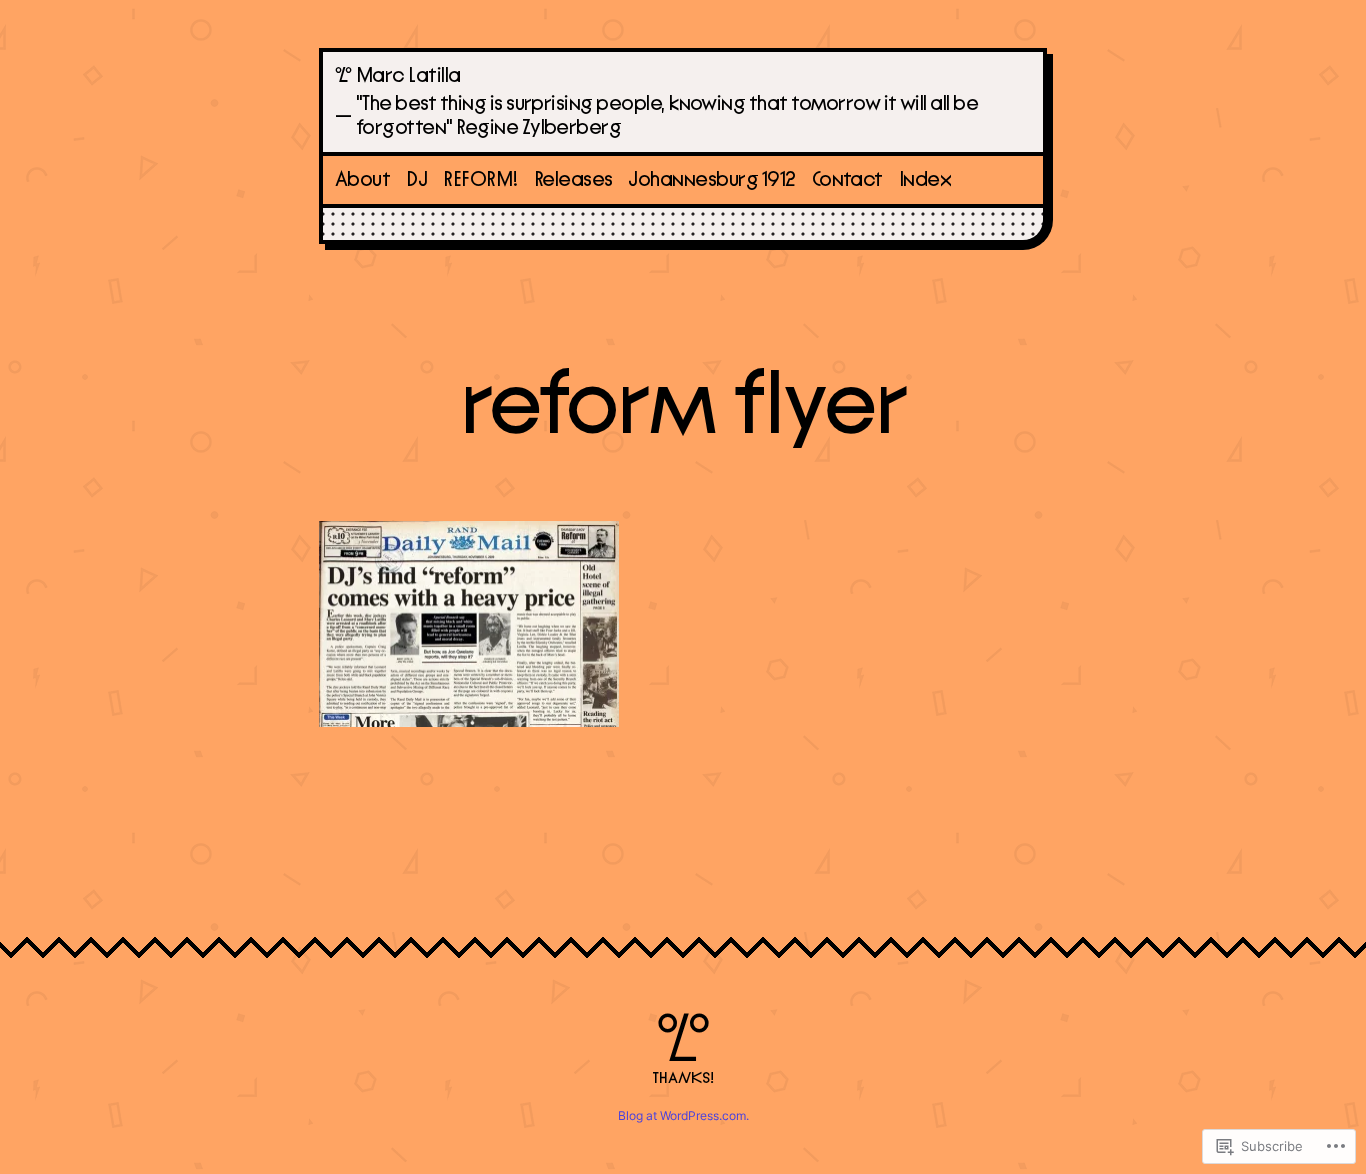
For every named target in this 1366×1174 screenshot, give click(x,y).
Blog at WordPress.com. (683, 1115)
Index (925, 179)
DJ (416, 179)
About (362, 179)
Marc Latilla (408, 75)
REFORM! (480, 179)
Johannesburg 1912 (711, 179)
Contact (847, 179)
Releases (573, 179)
